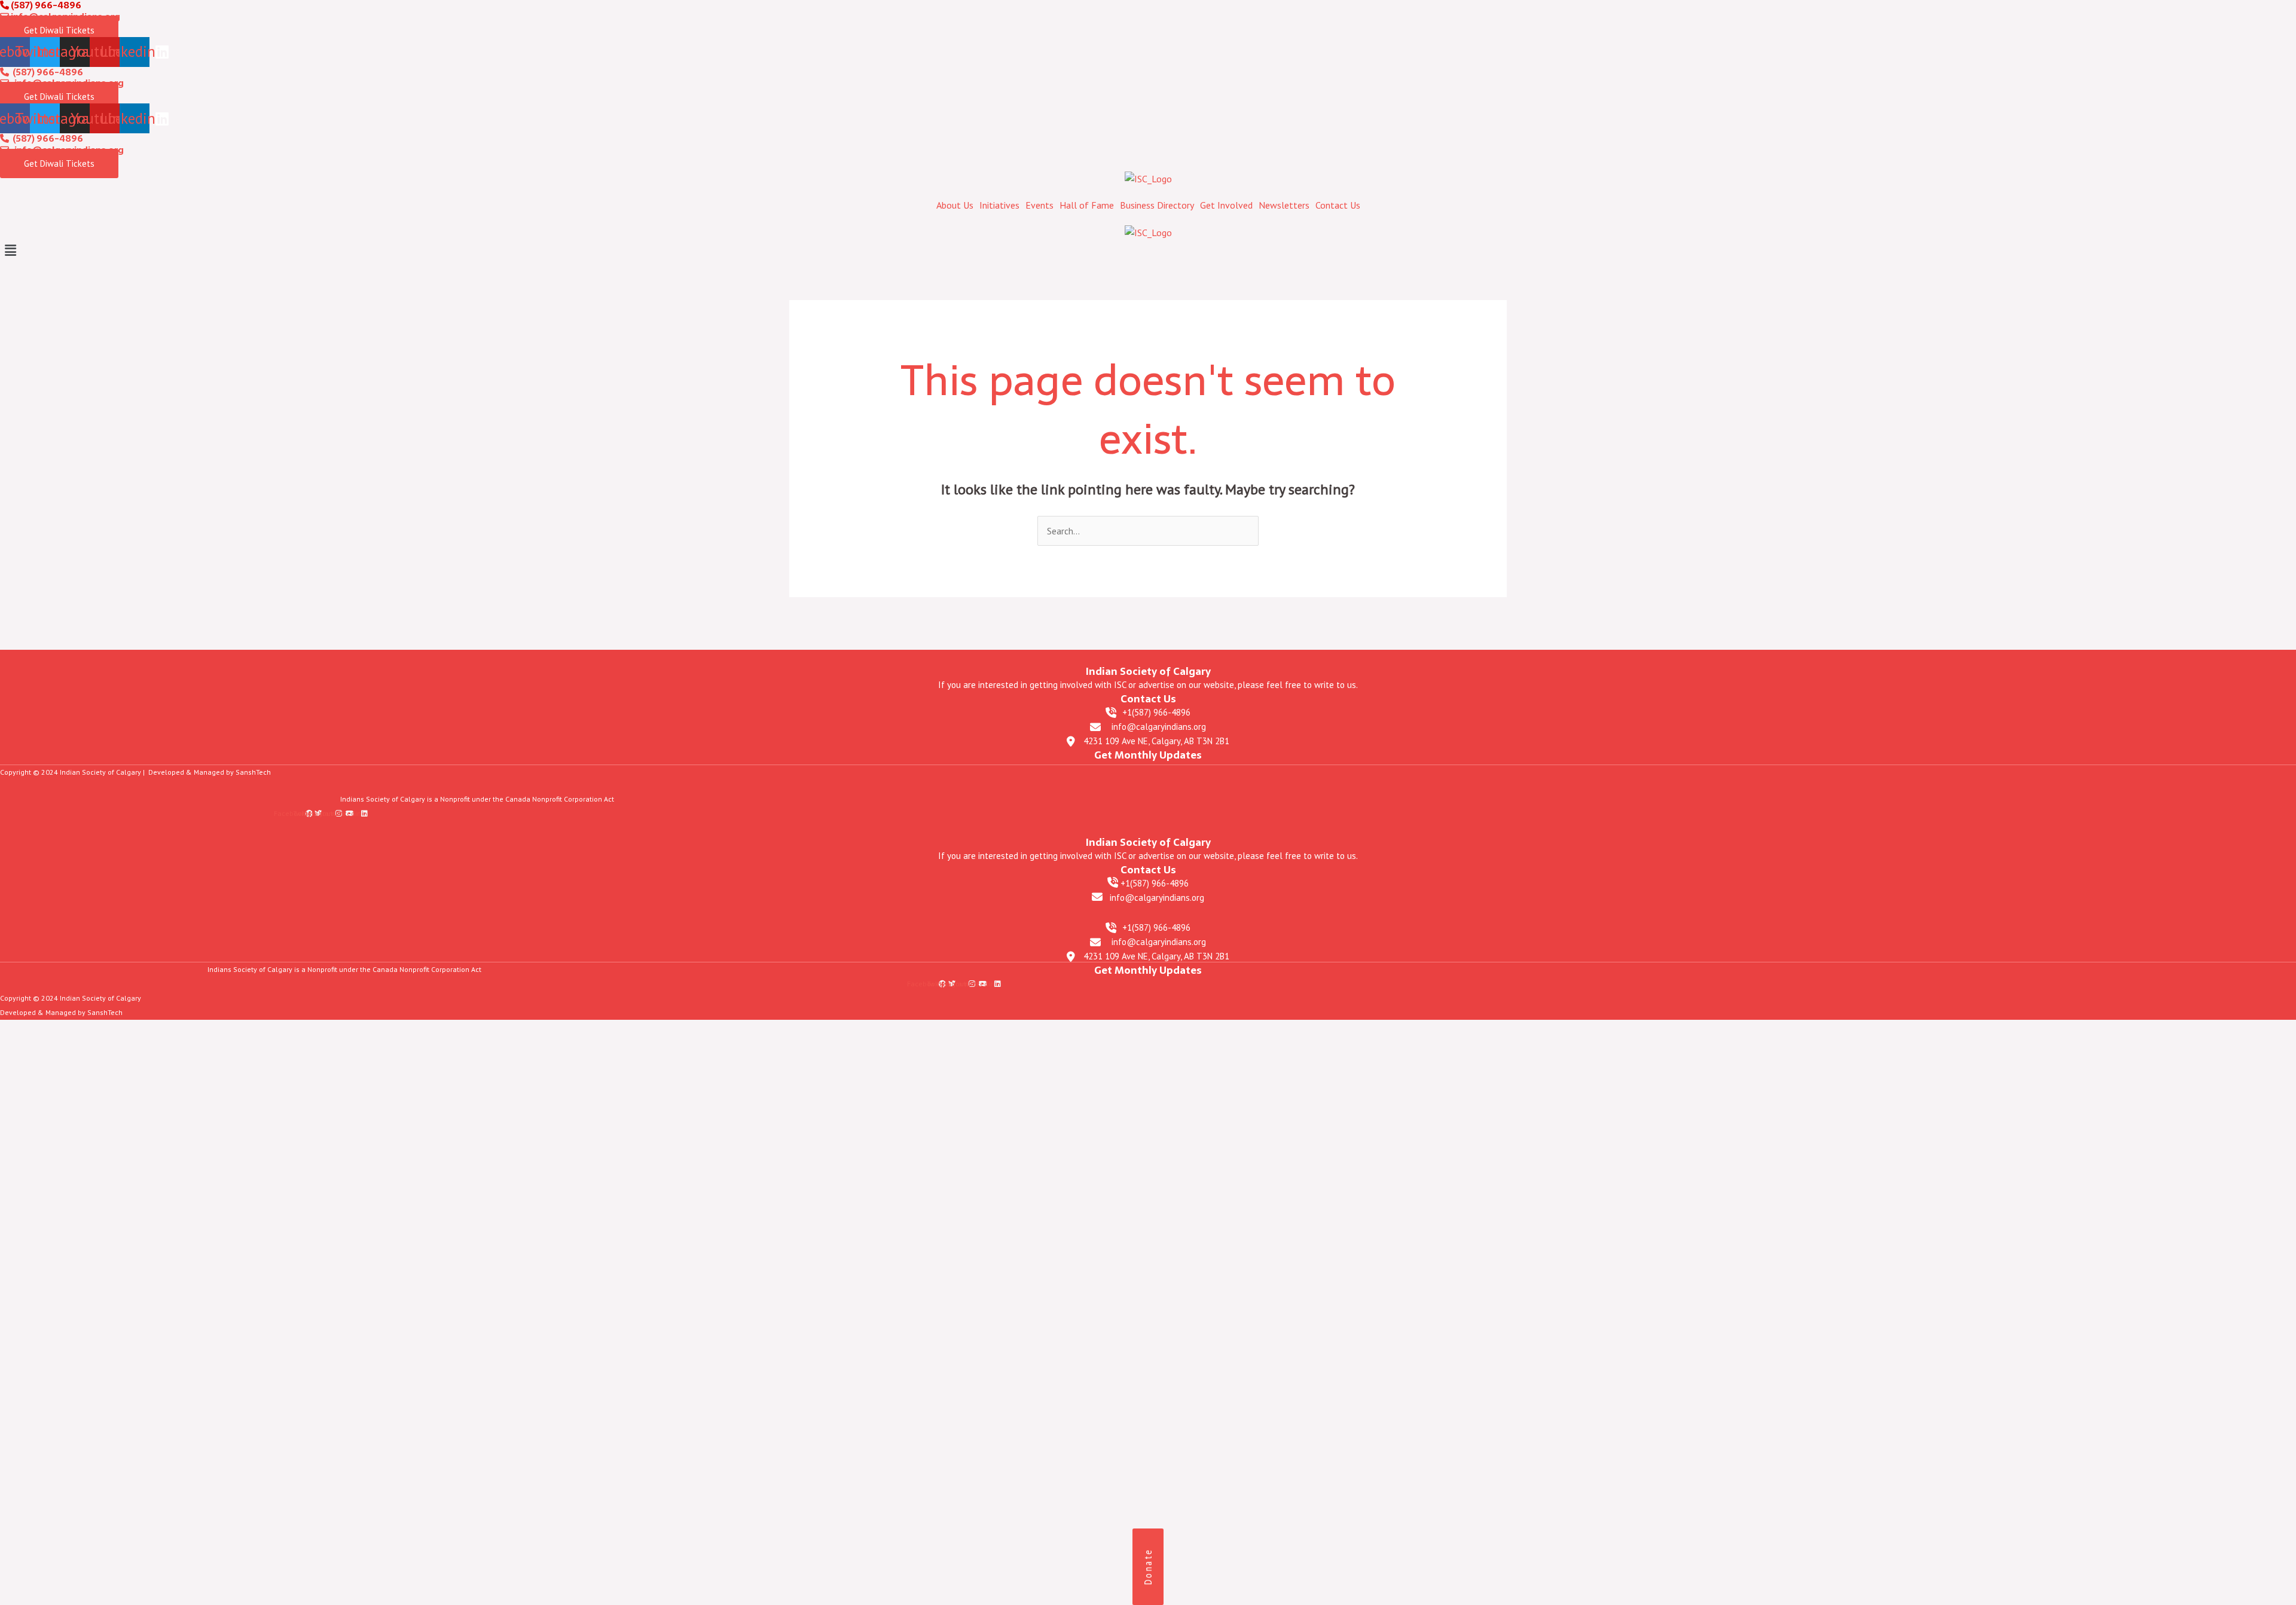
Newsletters (1284, 205)
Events (1039, 205)
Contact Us (1338, 205)
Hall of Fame (1087, 205)
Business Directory (1157, 205)
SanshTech (253, 772)
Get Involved (1226, 205)
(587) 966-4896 (46, 72)
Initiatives (999, 205)
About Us (955, 205)
